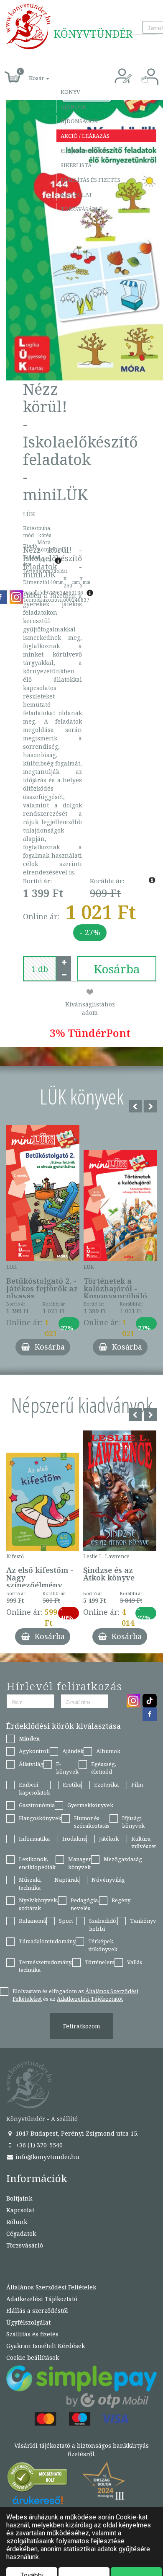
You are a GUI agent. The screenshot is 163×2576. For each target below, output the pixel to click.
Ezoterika (106, 1785)
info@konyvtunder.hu (47, 2157)
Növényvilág (108, 1880)
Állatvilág (31, 1764)
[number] (40, 969)
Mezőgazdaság (123, 1859)
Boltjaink (19, 2198)
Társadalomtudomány (47, 1941)
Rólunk (17, 2222)
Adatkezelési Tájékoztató (42, 2299)
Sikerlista (76, 165)
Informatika (34, 1839)
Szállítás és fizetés (90, 180)
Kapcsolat (76, 194)
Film (137, 1785)
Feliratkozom (82, 2026)
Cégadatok (21, 2233)
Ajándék (73, 106)
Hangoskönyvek (40, 1818)
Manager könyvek (80, 1863)
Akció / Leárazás (85, 136)
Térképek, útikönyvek (103, 1945)
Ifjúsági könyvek (133, 1822)
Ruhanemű (33, 1921)
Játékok (109, 1839)
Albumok (108, 1751)
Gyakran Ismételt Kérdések (46, 2346)
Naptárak (67, 1880)
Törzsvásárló (82, 209)
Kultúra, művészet (144, 1843)
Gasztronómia (37, 1805)
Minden (29, 1738)
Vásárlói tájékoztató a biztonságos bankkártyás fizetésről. (81, 2450)
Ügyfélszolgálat (28, 2322)
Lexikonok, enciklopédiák (37, 1863)
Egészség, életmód (104, 1768)
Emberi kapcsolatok (34, 1788)
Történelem (100, 1962)
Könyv (70, 92)
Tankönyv (143, 1921)
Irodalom (74, 1839)
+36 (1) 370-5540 (38, 2145)
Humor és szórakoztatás (92, 1822)
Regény (121, 1900)
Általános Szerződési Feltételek (51, 2287)
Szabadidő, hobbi (103, 1925)
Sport (66, 1921)
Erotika (72, 1785)
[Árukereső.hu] (38, 2479)
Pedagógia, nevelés (85, 1904)
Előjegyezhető (84, 150)
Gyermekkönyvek (90, 1805)
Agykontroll (34, 1751)
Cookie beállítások (33, 2357)
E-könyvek (67, 1768)
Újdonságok (79, 121)
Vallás (135, 1962)
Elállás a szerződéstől (37, 2311)
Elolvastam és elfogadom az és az (75, 1995)
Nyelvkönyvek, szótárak (38, 1904)
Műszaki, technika (30, 1884)
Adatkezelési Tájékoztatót (90, 1999)
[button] (30, 74)
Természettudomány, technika (46, 1966)
